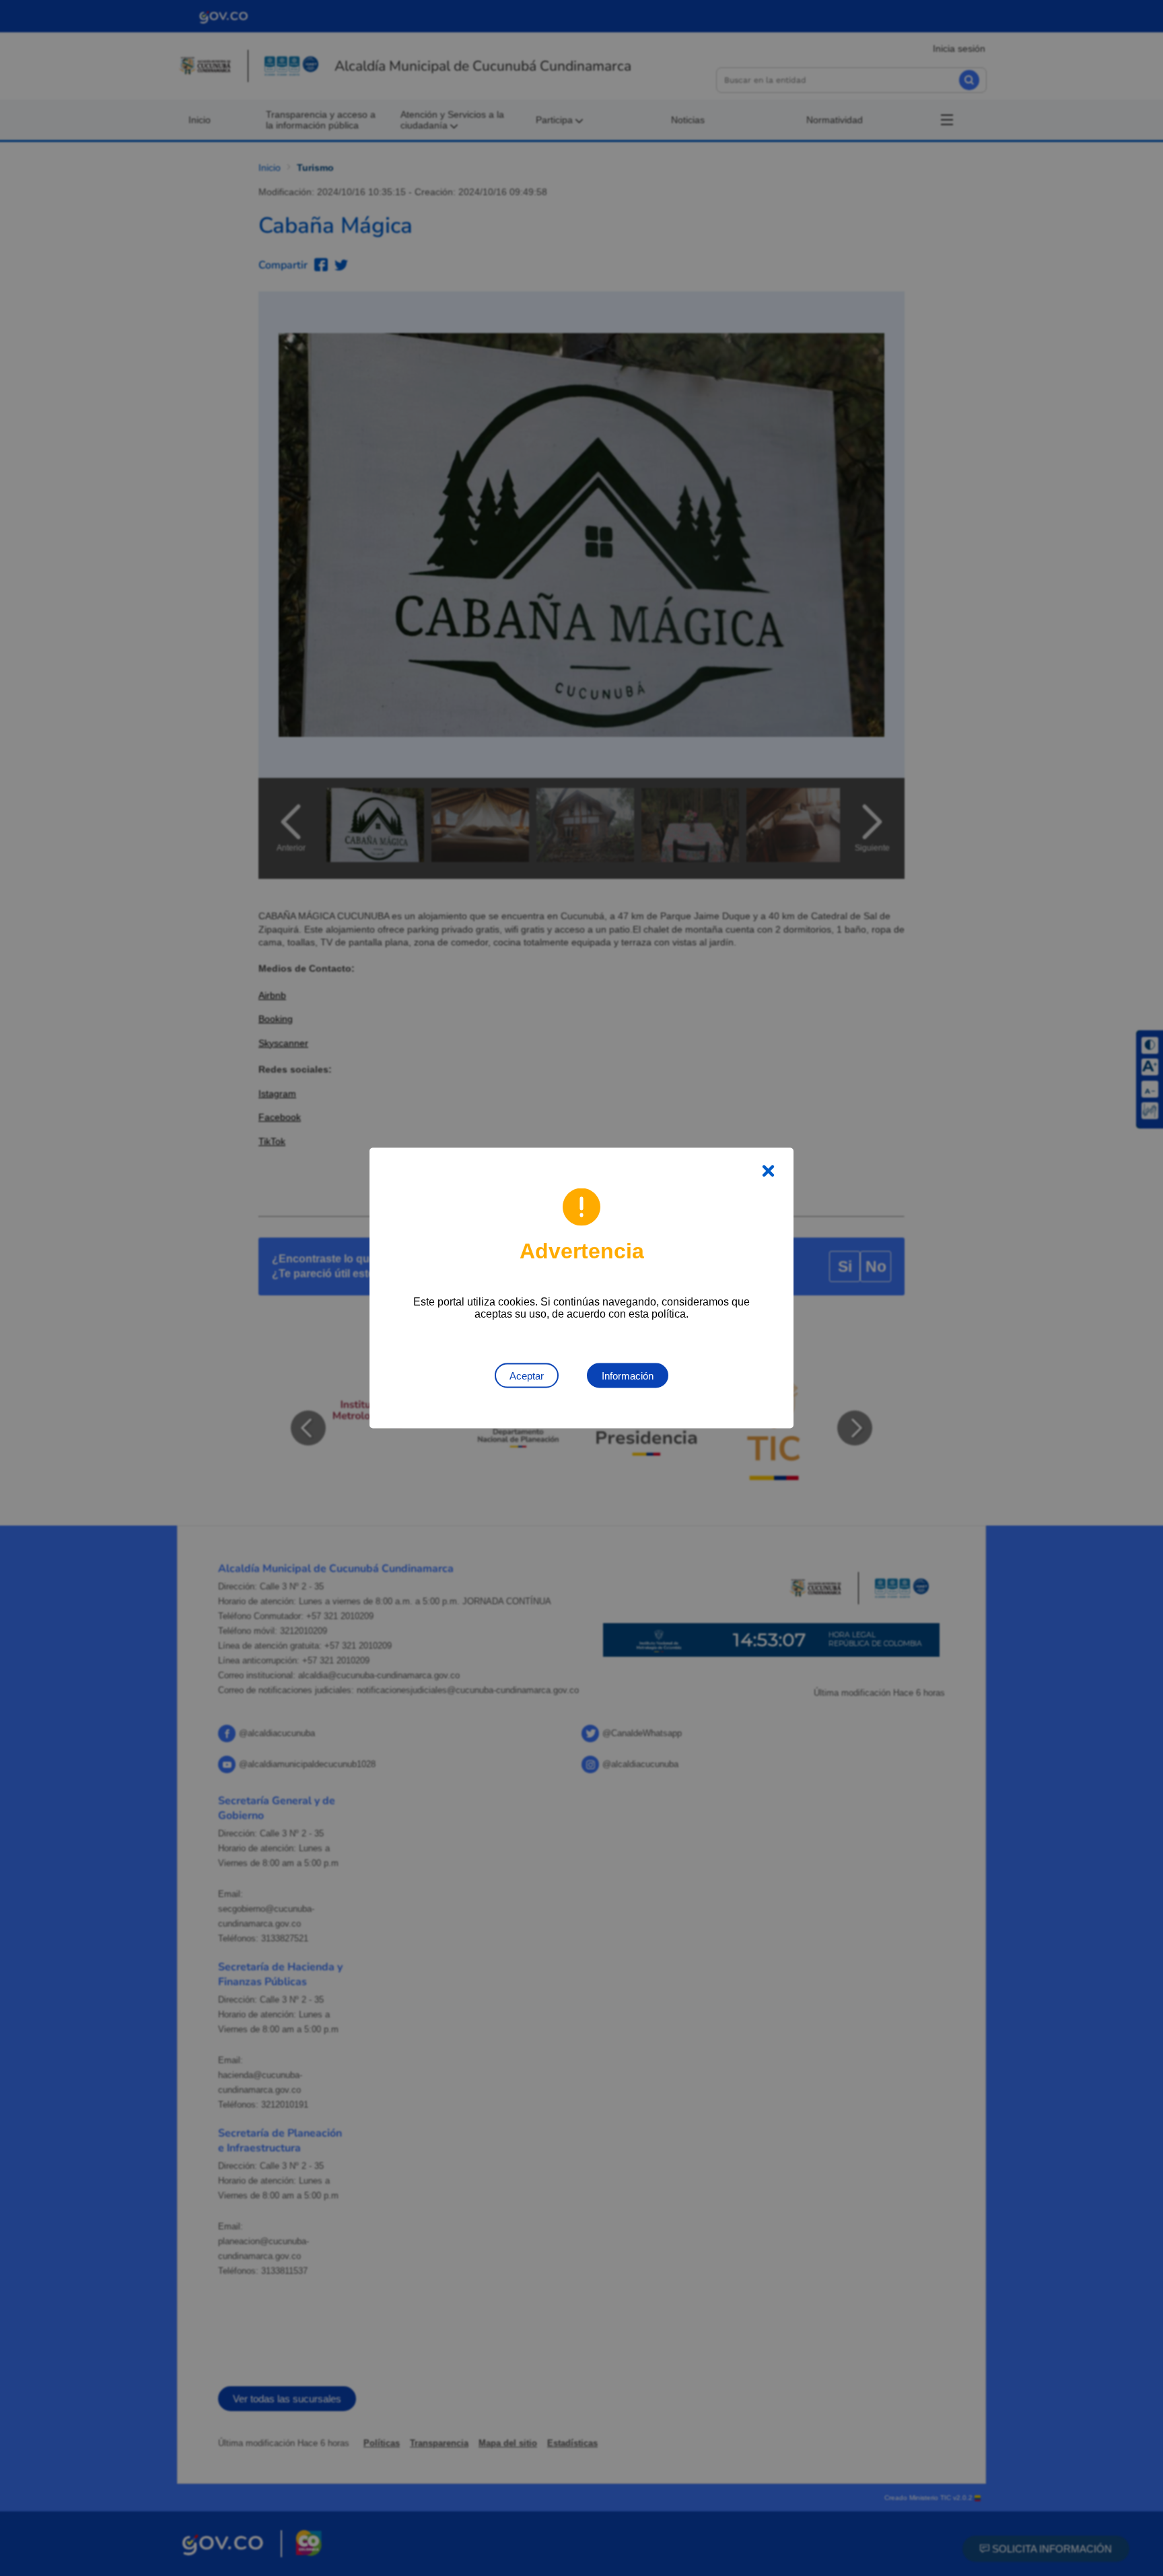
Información (628, 1376)
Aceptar (527, 1376)
